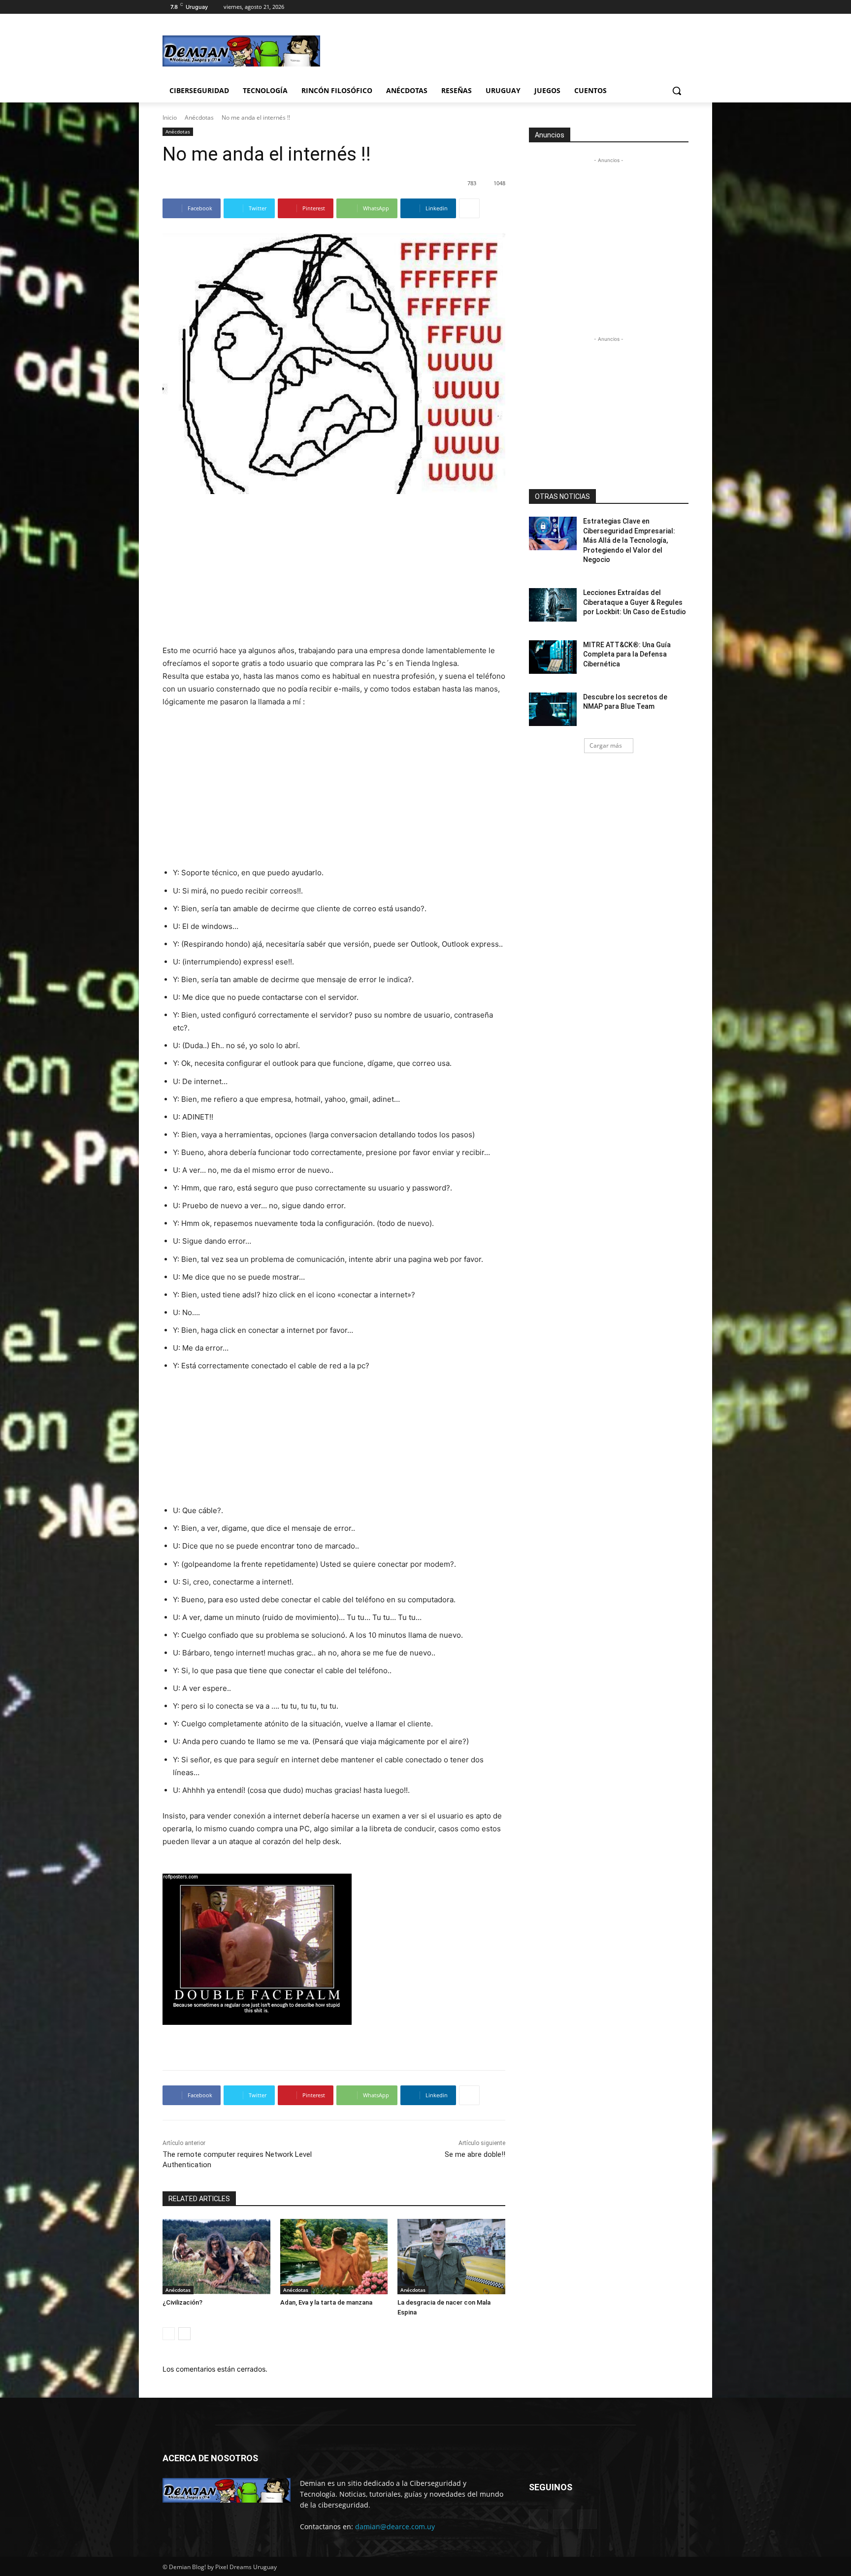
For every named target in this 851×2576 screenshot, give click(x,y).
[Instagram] (642, 7)
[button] (677, 91)
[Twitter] (656, 7)
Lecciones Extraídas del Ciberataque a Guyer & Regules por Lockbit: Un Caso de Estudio (635, 602)
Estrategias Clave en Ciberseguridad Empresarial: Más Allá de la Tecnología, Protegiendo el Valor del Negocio (629, 540)
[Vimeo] (669, 7)
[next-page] (184, 2334)
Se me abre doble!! (475, 2154)
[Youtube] (683, 7)
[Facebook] (628, 7)
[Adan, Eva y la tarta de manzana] (334, 2257)
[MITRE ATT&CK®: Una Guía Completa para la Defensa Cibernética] (553, 657)
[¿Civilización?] (216, 2257)
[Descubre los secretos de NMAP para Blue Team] (553, 709)
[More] (469, 208)
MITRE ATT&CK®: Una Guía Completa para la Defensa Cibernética (627, 654)
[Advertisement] (499, 50)
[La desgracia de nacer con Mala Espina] (451, 2257)
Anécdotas (199, 117)
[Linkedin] (563, 2519)
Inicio (170, 117)
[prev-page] (169, 2334)
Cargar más (606, 745)
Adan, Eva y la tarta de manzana (326, 2302)
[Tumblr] (587, 2519)
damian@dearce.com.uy (395, 2526)
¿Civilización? (182, 2302)
